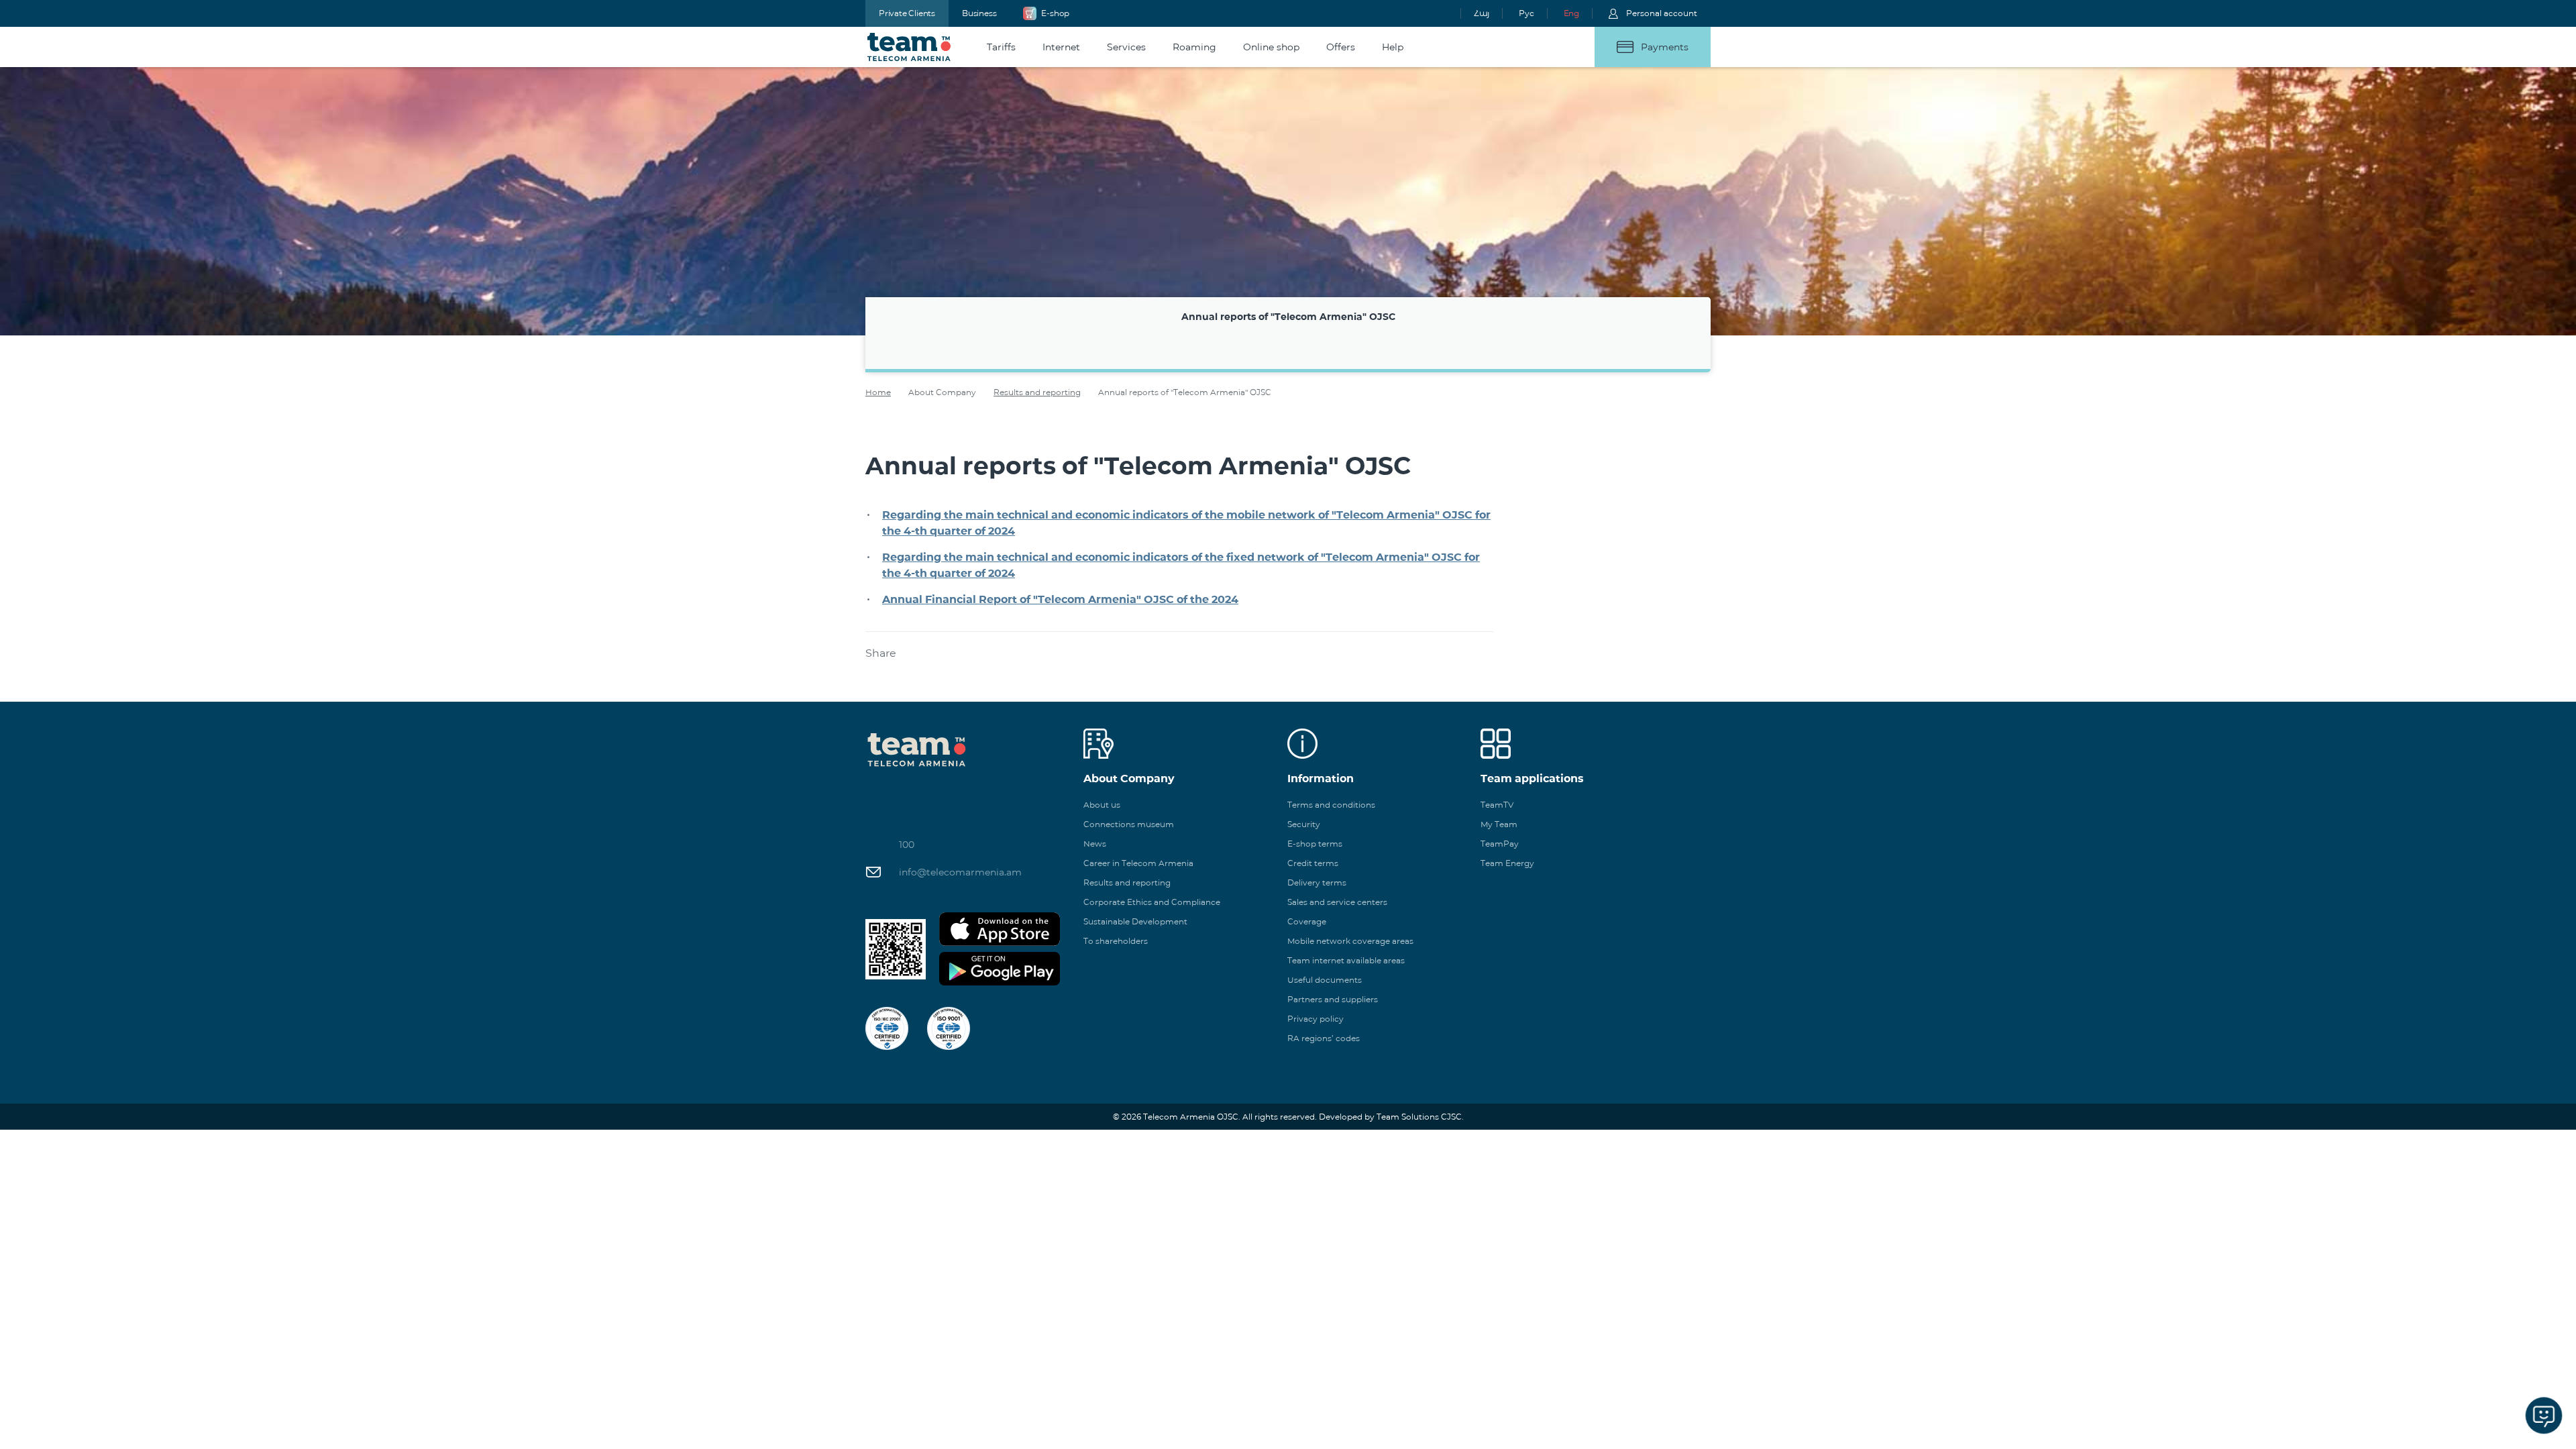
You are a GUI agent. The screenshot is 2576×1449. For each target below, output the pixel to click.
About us (1102, 805)
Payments (1665, 47)
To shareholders (1116, 941)
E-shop (1055, 13)
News (1095, 844)
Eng (1571, 13)
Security (1304, 824)
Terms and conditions (1331, 805)
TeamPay (1500, 844)
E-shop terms (1315, 844)
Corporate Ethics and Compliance (1152, 902)
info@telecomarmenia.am (960, 872)
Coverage (1307, 921)
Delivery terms (1317, 882)
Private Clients (907, 13)
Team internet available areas (1346, 960)
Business (979, 13)
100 (907, 845)
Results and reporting (1037, 392)
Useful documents (1325, 980)
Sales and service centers (1337, 902)
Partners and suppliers (1333, 999)
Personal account (1662, 13)
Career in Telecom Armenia (1138, 863)
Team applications (1532, 779)
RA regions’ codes (1324, 1038)
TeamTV (1497, 805)
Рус (1526, 13)
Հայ (1482, 13)
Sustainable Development (1135, 921)
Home (878, 392)
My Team (1499, 824)
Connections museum (1129, 824)
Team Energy (1507, 863)
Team (909, 47)
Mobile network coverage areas (1350, 941)
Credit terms (1313, 863)
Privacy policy (1316, 1019)
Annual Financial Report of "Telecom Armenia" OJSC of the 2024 (1060, 599)
